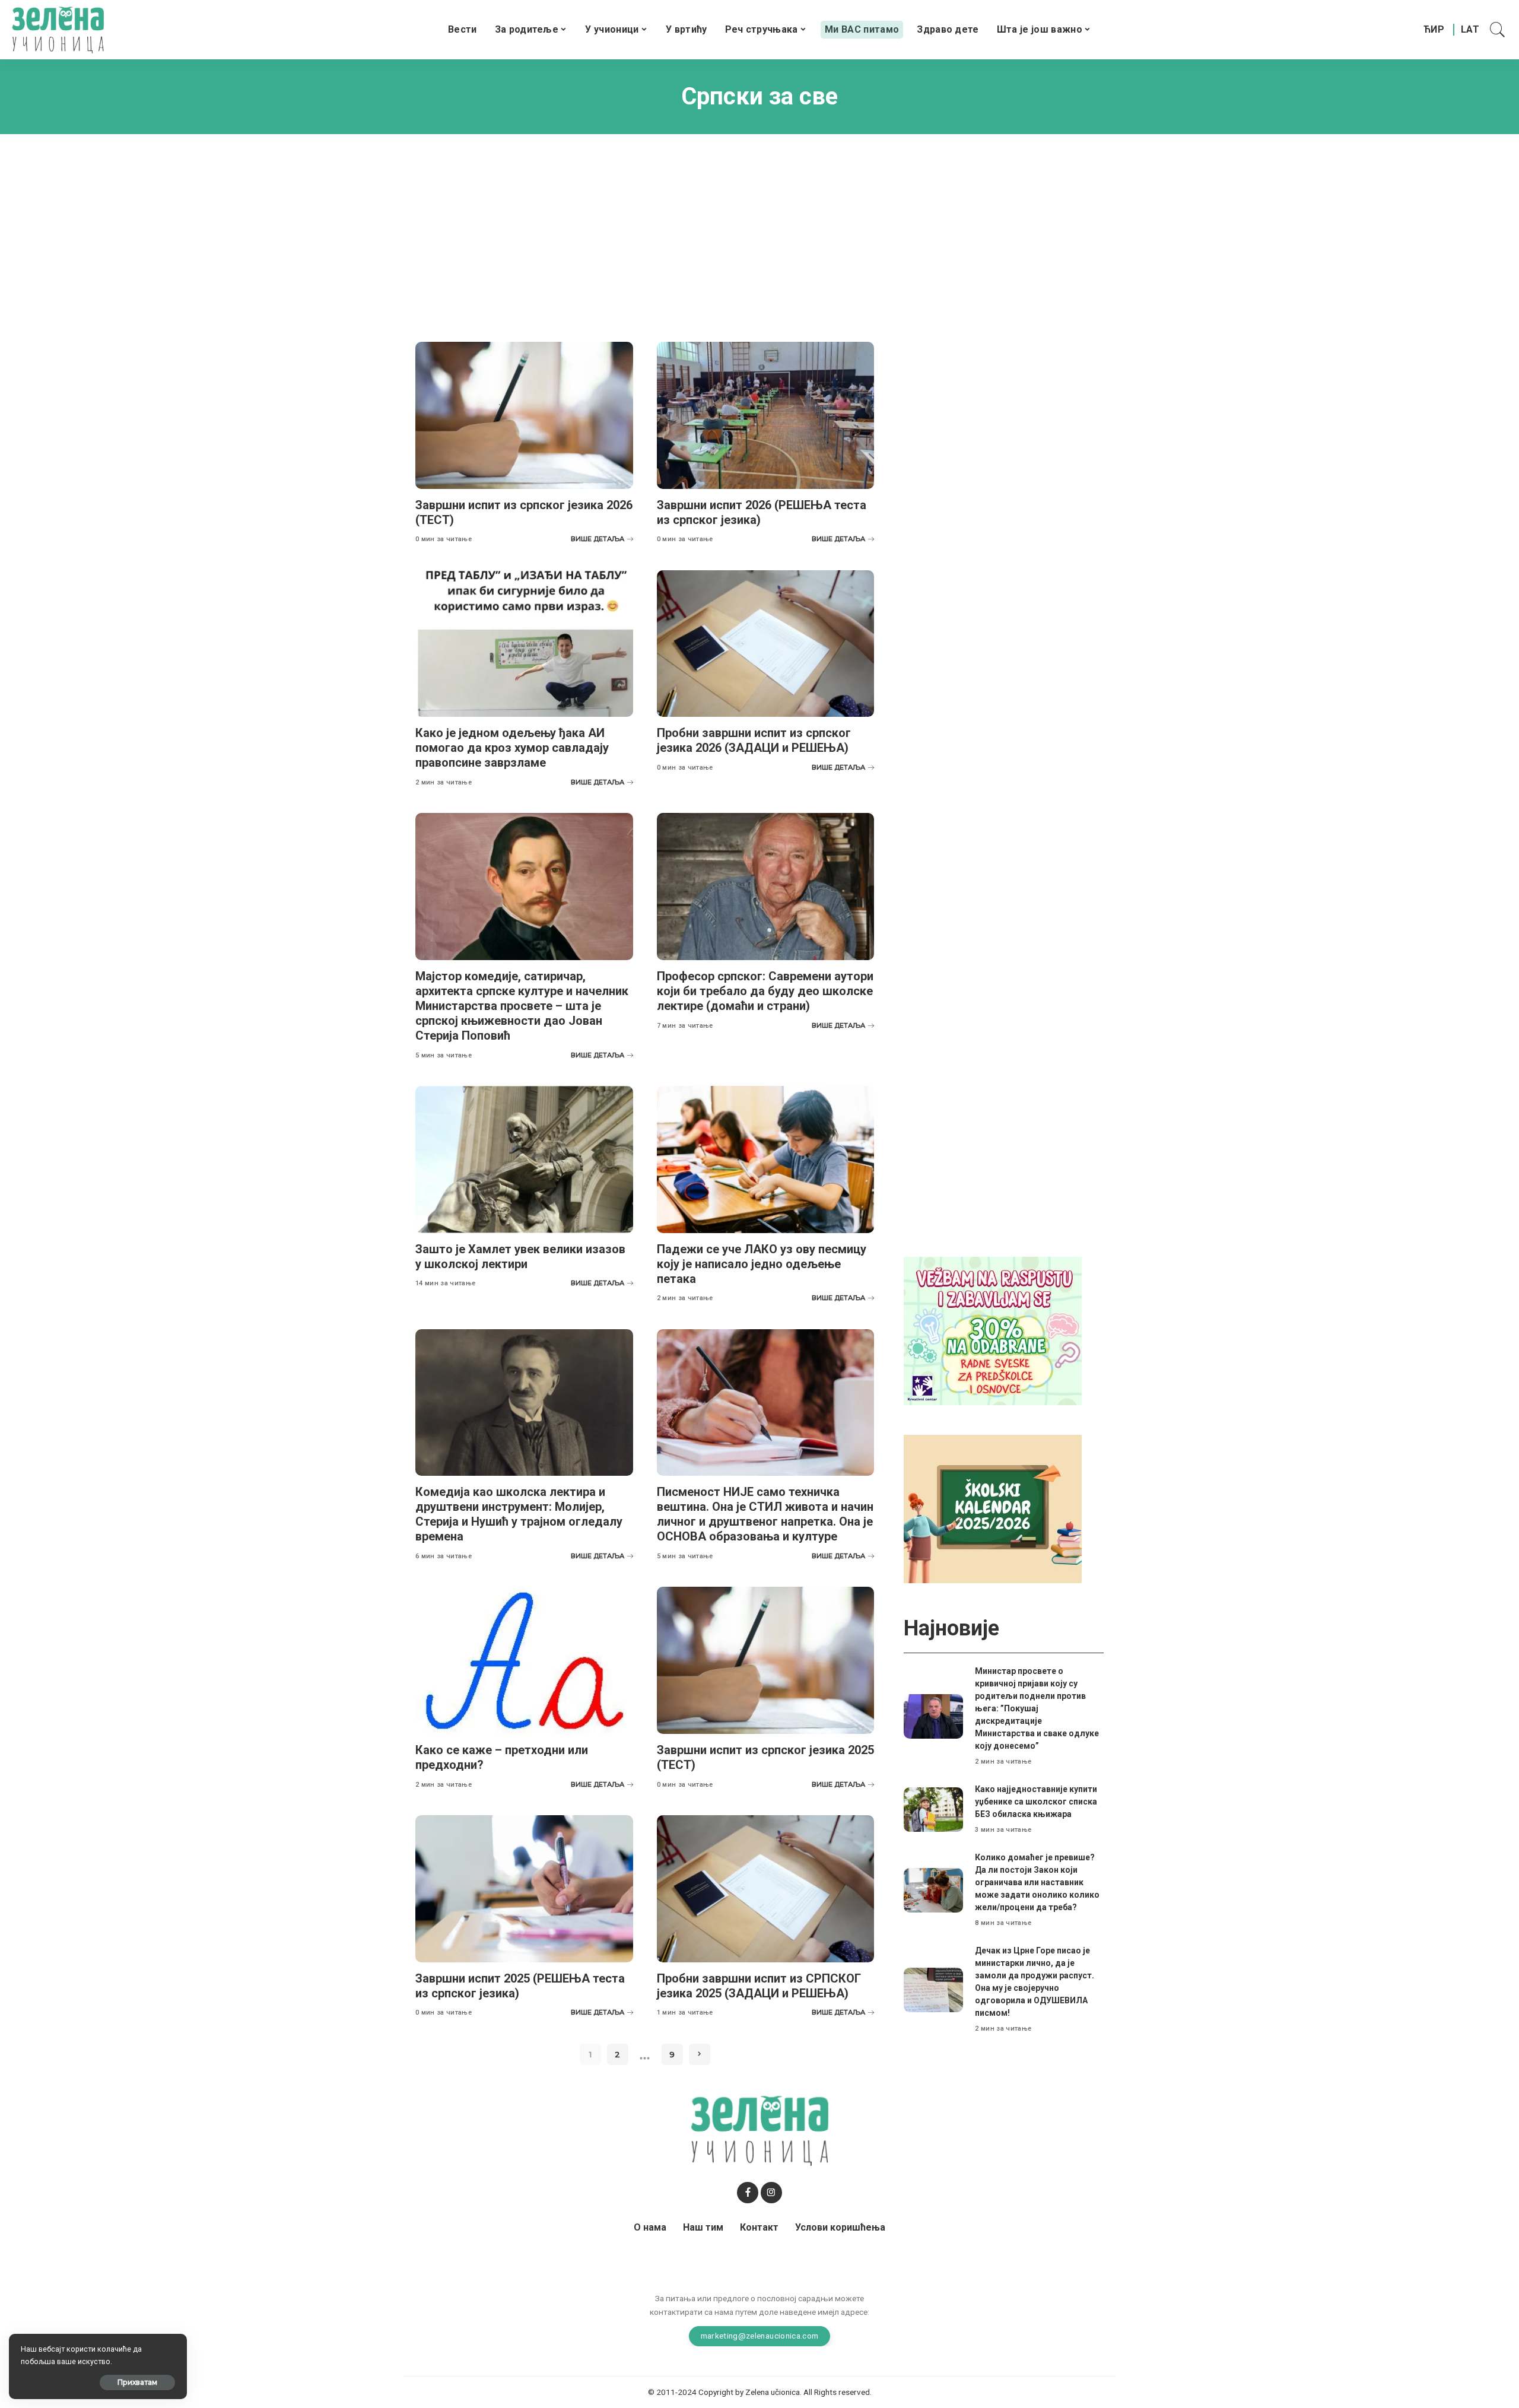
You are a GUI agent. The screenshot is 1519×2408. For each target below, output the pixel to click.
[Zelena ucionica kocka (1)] (993, 1330)
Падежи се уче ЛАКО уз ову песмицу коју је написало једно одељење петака (762, 1264)
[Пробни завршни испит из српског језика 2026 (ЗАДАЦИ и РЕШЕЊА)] (766, 644)
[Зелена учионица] (58, 30)
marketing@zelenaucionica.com (760, 2336)
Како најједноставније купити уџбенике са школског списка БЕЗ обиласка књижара (1036, 1802)
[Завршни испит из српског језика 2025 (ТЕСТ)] (766, 1660)
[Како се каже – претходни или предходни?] (524, 1660)
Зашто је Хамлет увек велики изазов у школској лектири (520, 1257)
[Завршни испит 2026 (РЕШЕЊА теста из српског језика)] (766, 415)
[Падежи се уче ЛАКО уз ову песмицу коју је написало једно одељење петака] (766, 1159)
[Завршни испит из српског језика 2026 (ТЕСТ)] (524, 415)
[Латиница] (1471, 30)
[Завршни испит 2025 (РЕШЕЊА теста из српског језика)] (524, 1889)
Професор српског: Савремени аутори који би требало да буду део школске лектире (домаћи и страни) (765, 991)
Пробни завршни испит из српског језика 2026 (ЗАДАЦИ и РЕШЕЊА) (754, 740)
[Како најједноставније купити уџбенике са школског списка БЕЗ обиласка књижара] (933, 1810)
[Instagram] (771, 2193)
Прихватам (137, 2382)
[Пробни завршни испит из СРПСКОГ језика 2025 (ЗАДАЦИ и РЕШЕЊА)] (766, 1889)
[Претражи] (1498, 30)
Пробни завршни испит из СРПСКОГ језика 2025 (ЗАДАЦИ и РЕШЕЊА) (759, 1986)
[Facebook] (748, 2193)
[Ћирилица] (1434, 30)
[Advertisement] (759, 229)
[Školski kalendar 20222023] (993, 1508)
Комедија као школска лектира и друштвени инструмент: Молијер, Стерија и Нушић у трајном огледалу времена (519, 1514)
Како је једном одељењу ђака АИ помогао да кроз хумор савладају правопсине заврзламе (512, 748)
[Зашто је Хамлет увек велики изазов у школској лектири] (524, 1159)
